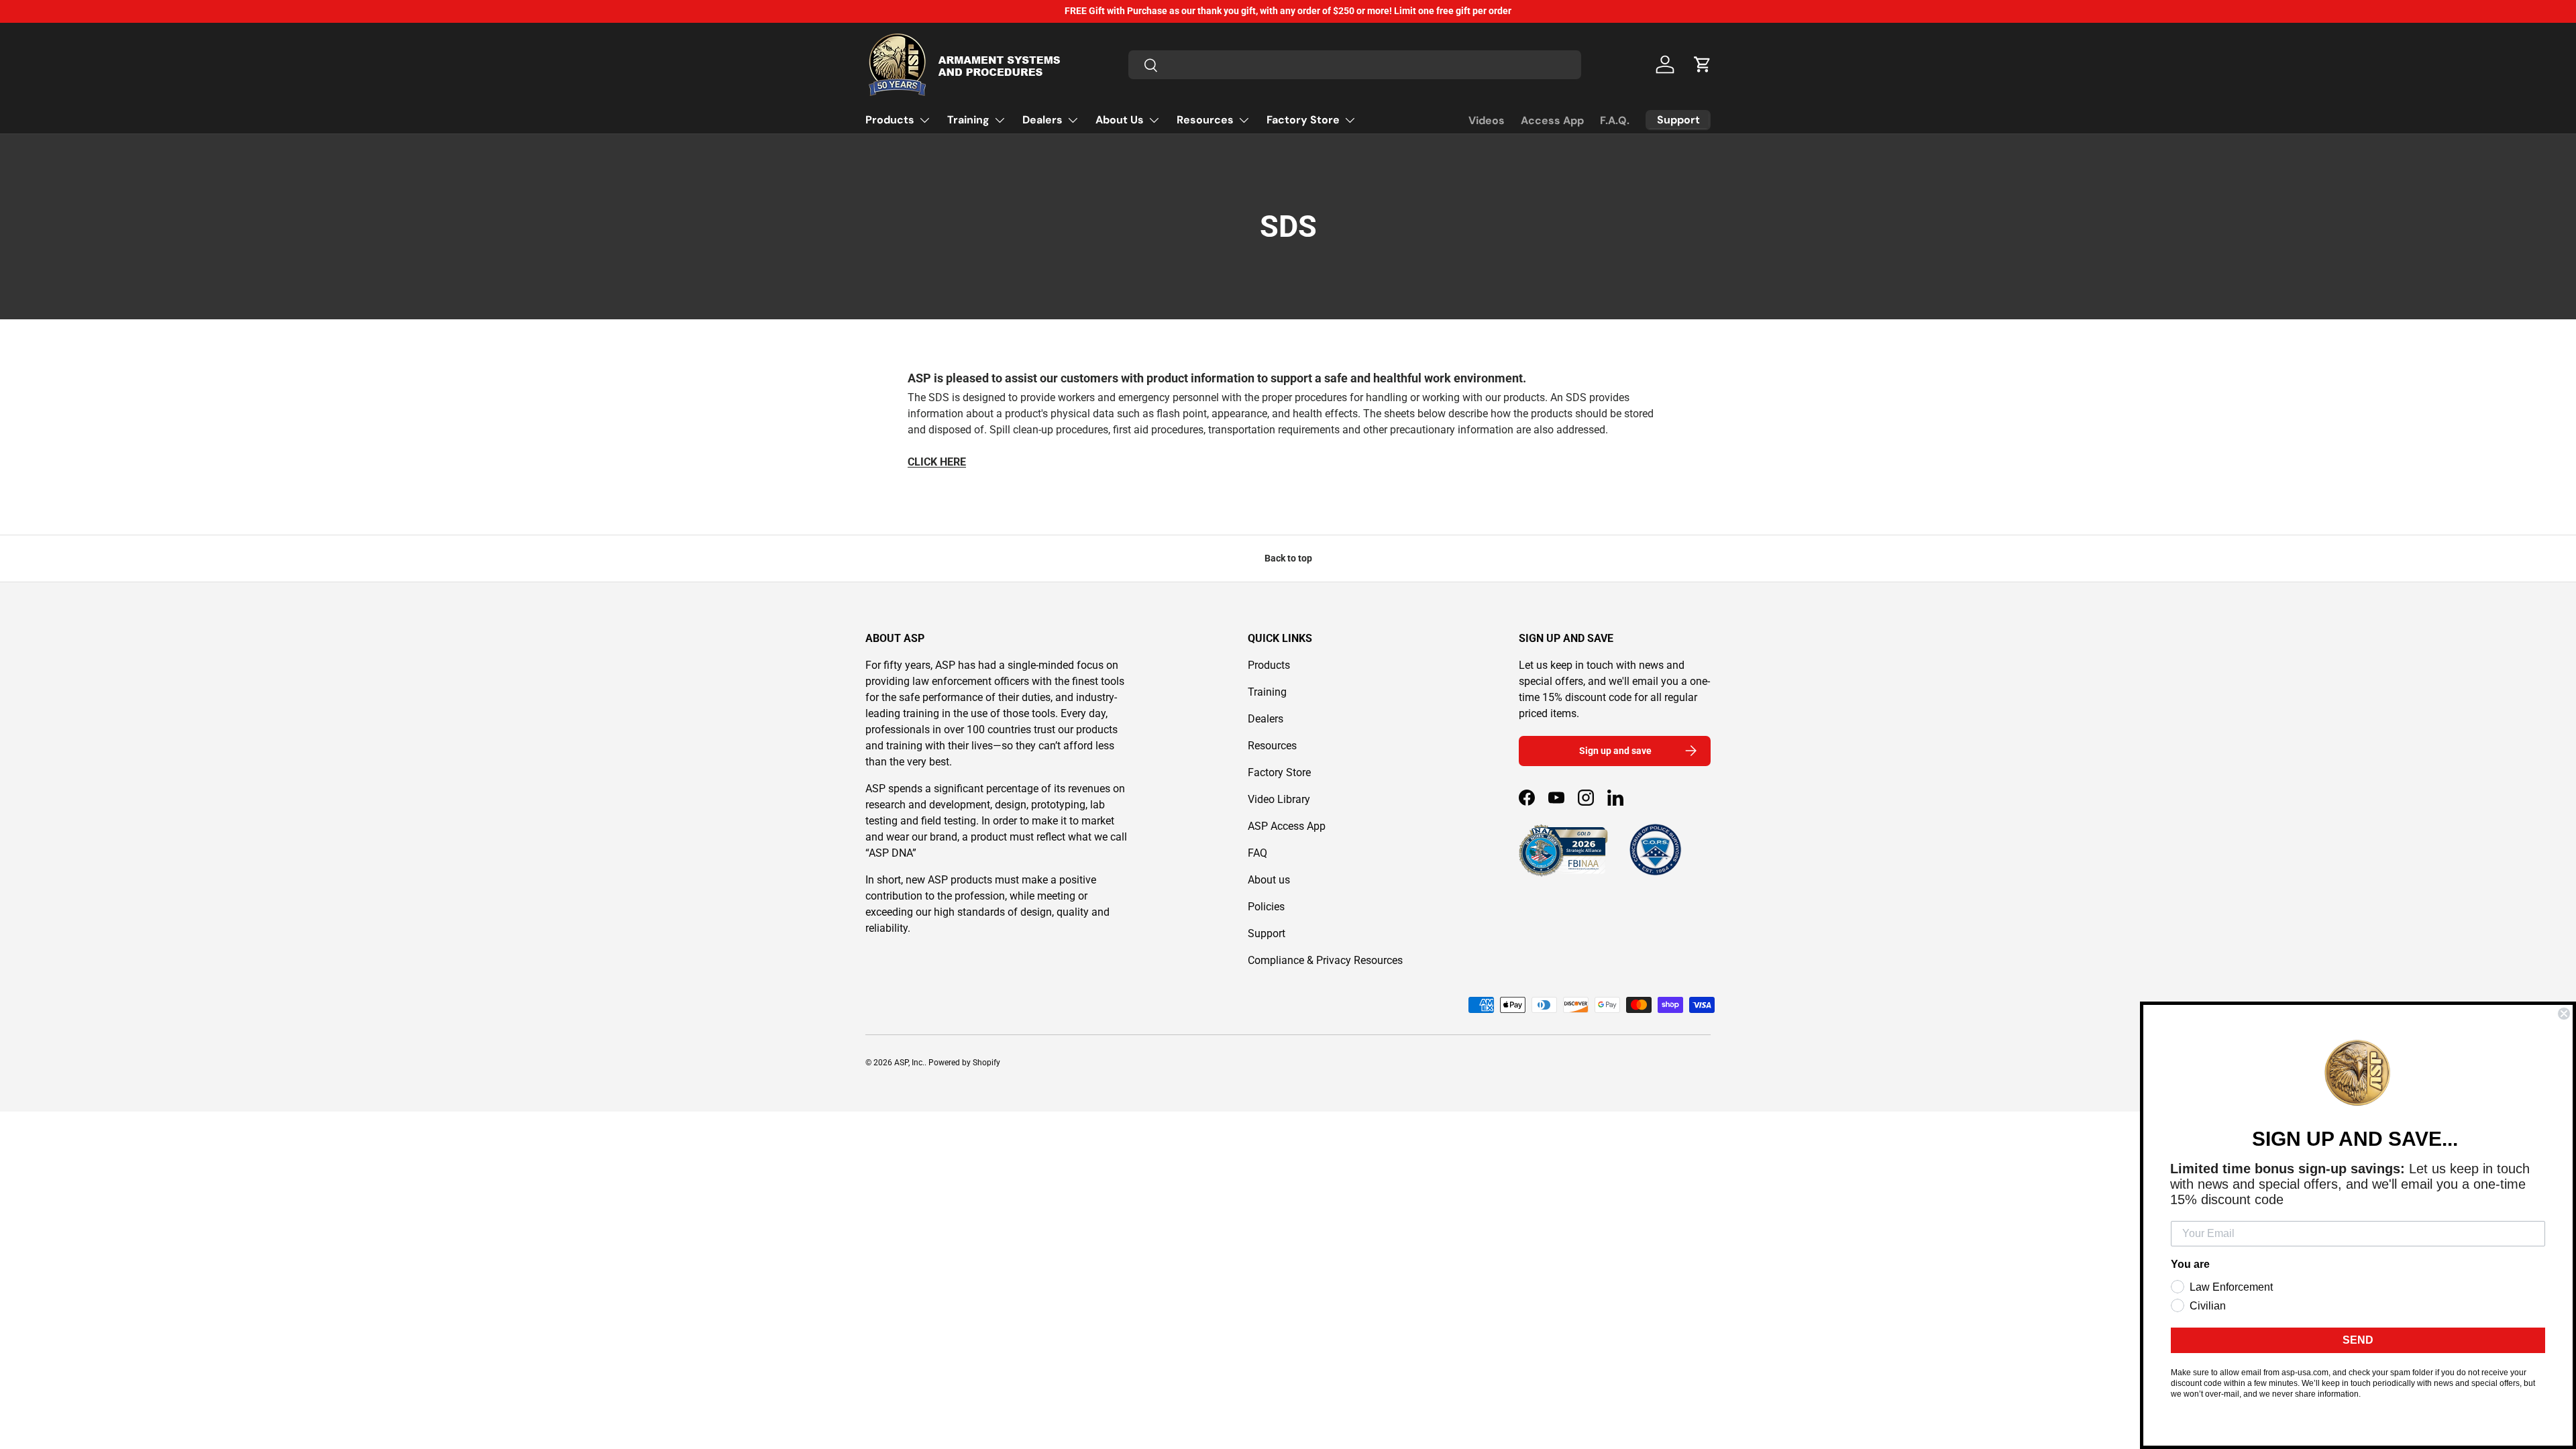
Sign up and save (1615, 751)
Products (890, 120)
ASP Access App (1287, 826)
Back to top (1288, 558)
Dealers (1042, 120)
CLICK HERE (937, 462)
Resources (1205, 120)
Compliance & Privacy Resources (1325, 960)
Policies (1266, 907)
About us (1269, 880)
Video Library (1279, 799)
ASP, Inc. (909, 1063)
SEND (2358, 1340)
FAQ (1257, 853)
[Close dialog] (2564, 1014)
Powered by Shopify (964, 1063)
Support (1267, 933)
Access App (1552, 120)
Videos (1487, 120)
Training (968, 120)
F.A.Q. (1615, 120)
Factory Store (1303, 120)
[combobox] (1355, 65)
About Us (1120, 120)
